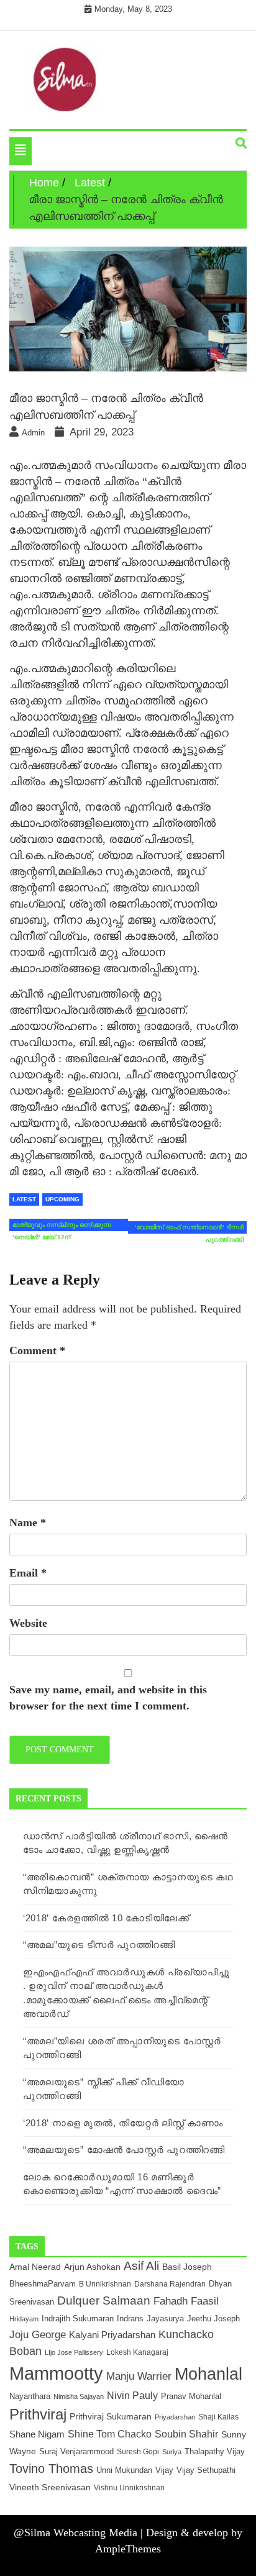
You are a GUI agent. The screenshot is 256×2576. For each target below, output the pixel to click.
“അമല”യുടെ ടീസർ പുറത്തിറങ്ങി (99, 1945)
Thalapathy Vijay (215, 2451)
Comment (37, 1350)
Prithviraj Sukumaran (111, 2416)
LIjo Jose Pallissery (74, 2352)
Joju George (38, 2335)
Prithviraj (38, 2414)
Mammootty (56, 2373)
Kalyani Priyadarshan (112, 2335)
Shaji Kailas (218, 2417)
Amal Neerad (35, 2267)
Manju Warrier (139, 2376)
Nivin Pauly (132, 2396)
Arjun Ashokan (92, 2267)
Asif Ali (141, 2266)
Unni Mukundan (124, 2470)
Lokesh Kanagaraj (137, 2352)
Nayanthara (30, 2396)
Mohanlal (208, 2374)
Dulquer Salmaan (104, 2300)
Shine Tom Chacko (110, 2434)
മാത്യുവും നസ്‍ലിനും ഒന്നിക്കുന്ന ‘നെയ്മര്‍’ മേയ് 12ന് (62, 1226)
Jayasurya (165, 2319)
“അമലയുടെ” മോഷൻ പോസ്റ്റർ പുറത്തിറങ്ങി (124, 2150)
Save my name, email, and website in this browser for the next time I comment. (108, 1698)
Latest (24, 1199)
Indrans (130, 2319)
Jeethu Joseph (213, 2319)
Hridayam (24, 2319)
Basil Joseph (187, 2267)
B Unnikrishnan (105, 2284)
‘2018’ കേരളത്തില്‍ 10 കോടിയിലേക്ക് (106, 1918)
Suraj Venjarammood (76, 2451)
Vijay (164, 2470)
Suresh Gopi (138, 2452)
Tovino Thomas (51, 2469)
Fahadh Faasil (186, 2301)
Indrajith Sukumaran (78, 2319)
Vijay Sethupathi (206, 2470)
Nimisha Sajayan (79, 2396)
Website (28, 1623)
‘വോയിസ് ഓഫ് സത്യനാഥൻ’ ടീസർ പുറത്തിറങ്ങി (189, 1229)
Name (28, 1522)
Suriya (172, 2452)
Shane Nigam (37, 2434)
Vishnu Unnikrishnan (129, 2487)
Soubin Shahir (186, 2434)
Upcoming (62, 1199)
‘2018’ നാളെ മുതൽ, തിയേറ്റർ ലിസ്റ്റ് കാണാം (123, 2123)
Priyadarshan (175, 2417)
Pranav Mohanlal (191, 2396)
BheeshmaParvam (43, 2284)
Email (28, 1573)
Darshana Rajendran (170, 2284)
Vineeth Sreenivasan (50, 2487)
